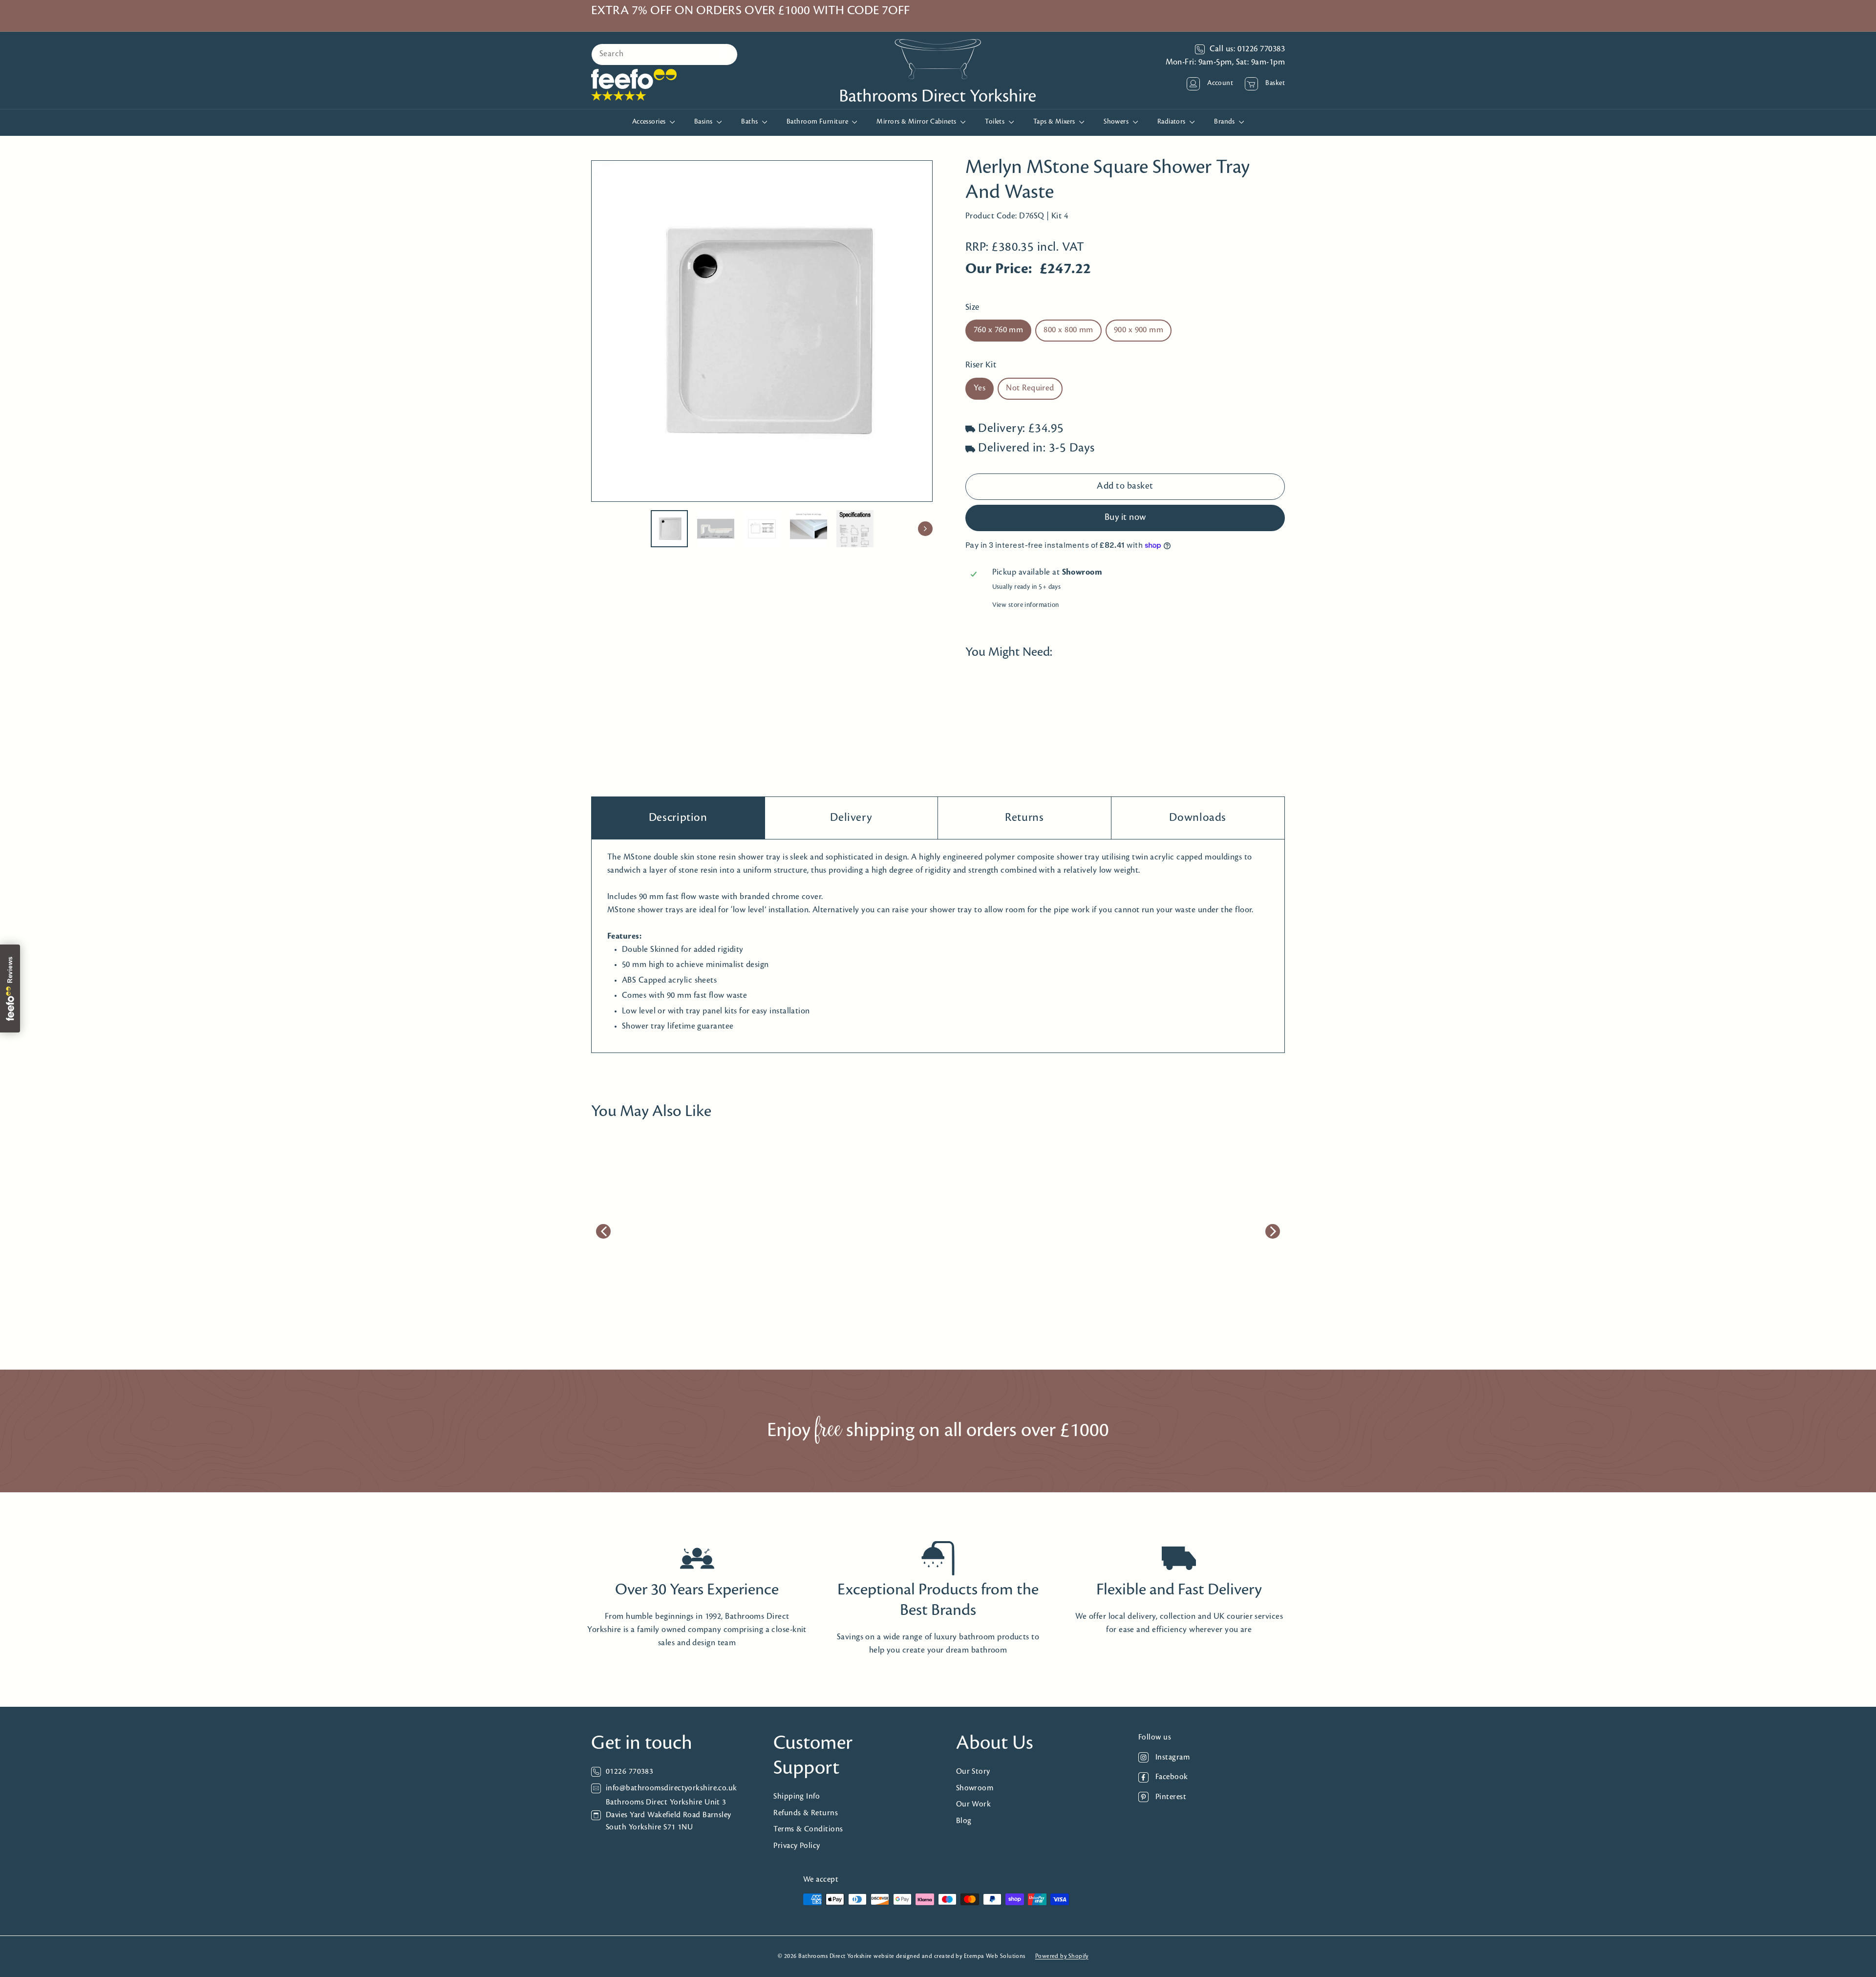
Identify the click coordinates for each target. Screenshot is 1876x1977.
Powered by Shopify (1062, 1956)
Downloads (1198, 818)
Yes (980, 388)
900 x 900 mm (1139, 331)
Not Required (1030, 388)
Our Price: (999, 270)
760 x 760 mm (998, 331)
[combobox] (664, 54)
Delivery (851, 818)
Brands (1225, 122)
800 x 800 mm (1068, 331)
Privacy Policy (797, 1846)
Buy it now (1125, 518)
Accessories (650, 122)
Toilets (996, 122)
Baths (750, 122)
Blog (964, 1821)
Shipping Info (797, 1796)
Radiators (1172, 122)
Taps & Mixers (1055, 122)
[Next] (925, 529)
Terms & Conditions (808, 1829)
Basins (704, 122)
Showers (1117, 122)
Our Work (974, 1804)
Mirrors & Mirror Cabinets (917, 122)
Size (972, 308)
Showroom (975, 1788)
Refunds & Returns (806, 1813)
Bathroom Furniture (818, 122)
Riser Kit (981, 366)
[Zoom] (762, 331)
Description (678, 818)
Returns (1024, 818)
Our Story (973, 1772)
